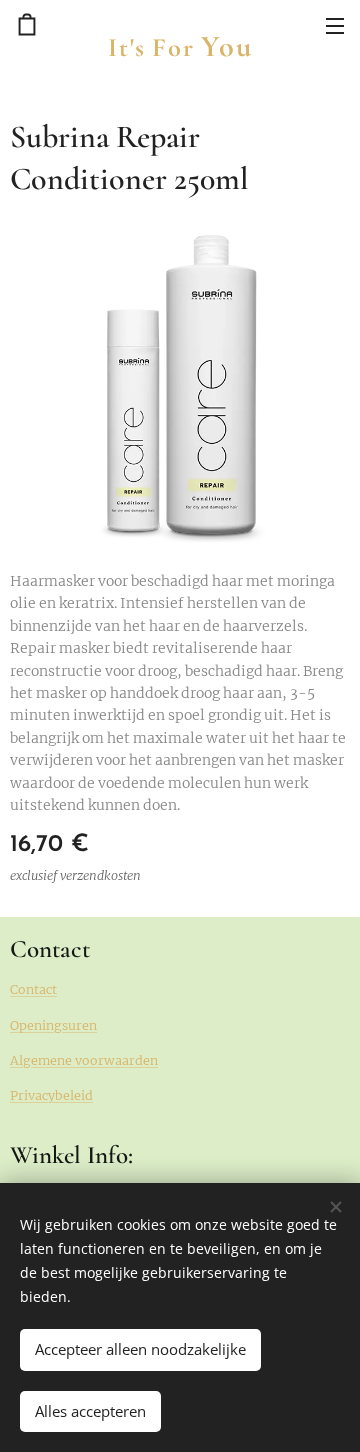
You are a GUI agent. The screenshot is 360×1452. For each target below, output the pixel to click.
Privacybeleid (51, 1095)
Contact (33, 989)
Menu (335, 25)
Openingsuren (53, 1025)
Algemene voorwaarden (84, 1060)
